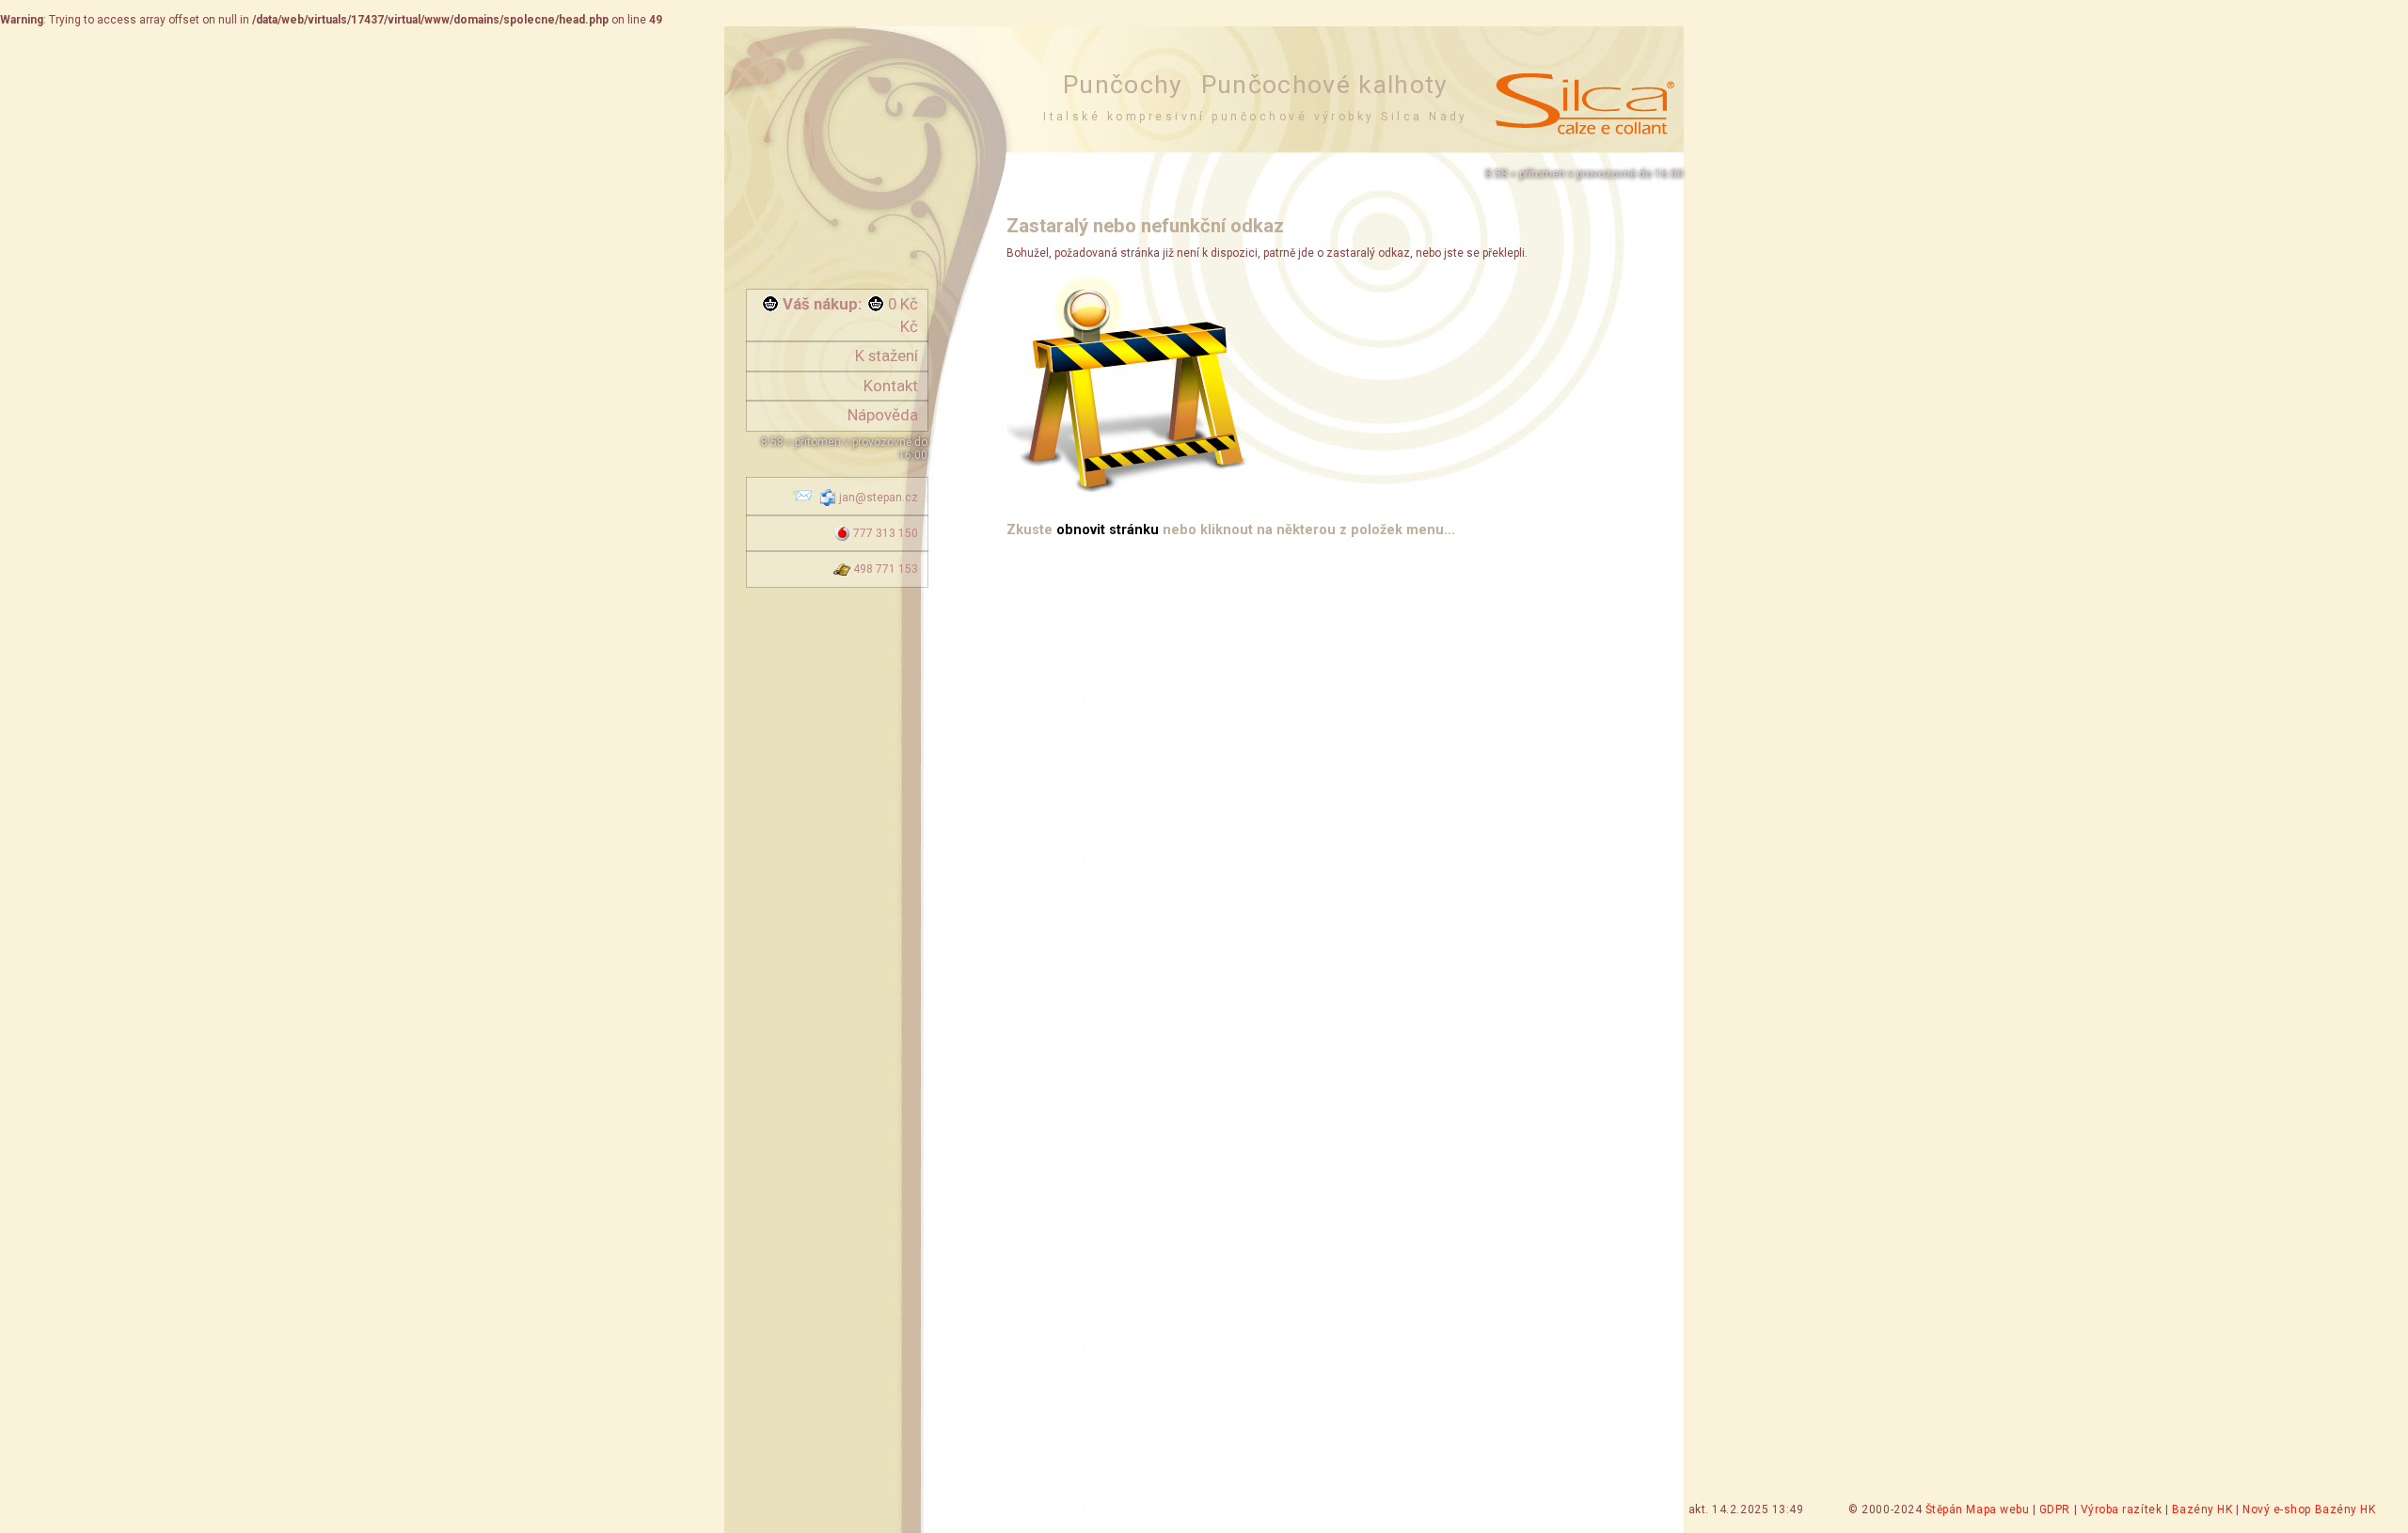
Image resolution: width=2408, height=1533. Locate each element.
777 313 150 (884, 533)
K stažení (887, 356)
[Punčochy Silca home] (1580, 104)
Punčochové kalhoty (1325, 85)
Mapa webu (1997, 1509)
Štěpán (1944, 1509)
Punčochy (1123, 85)
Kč (850, 315)
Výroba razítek (2121, 1509)
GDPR (2055, 1509)
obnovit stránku (1108, 530)
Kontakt (891, 386)
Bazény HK (2202, 1509)
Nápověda (883, 415)
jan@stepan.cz (877, 498)
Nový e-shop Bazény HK (2309, 1509)
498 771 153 (884, 569)
